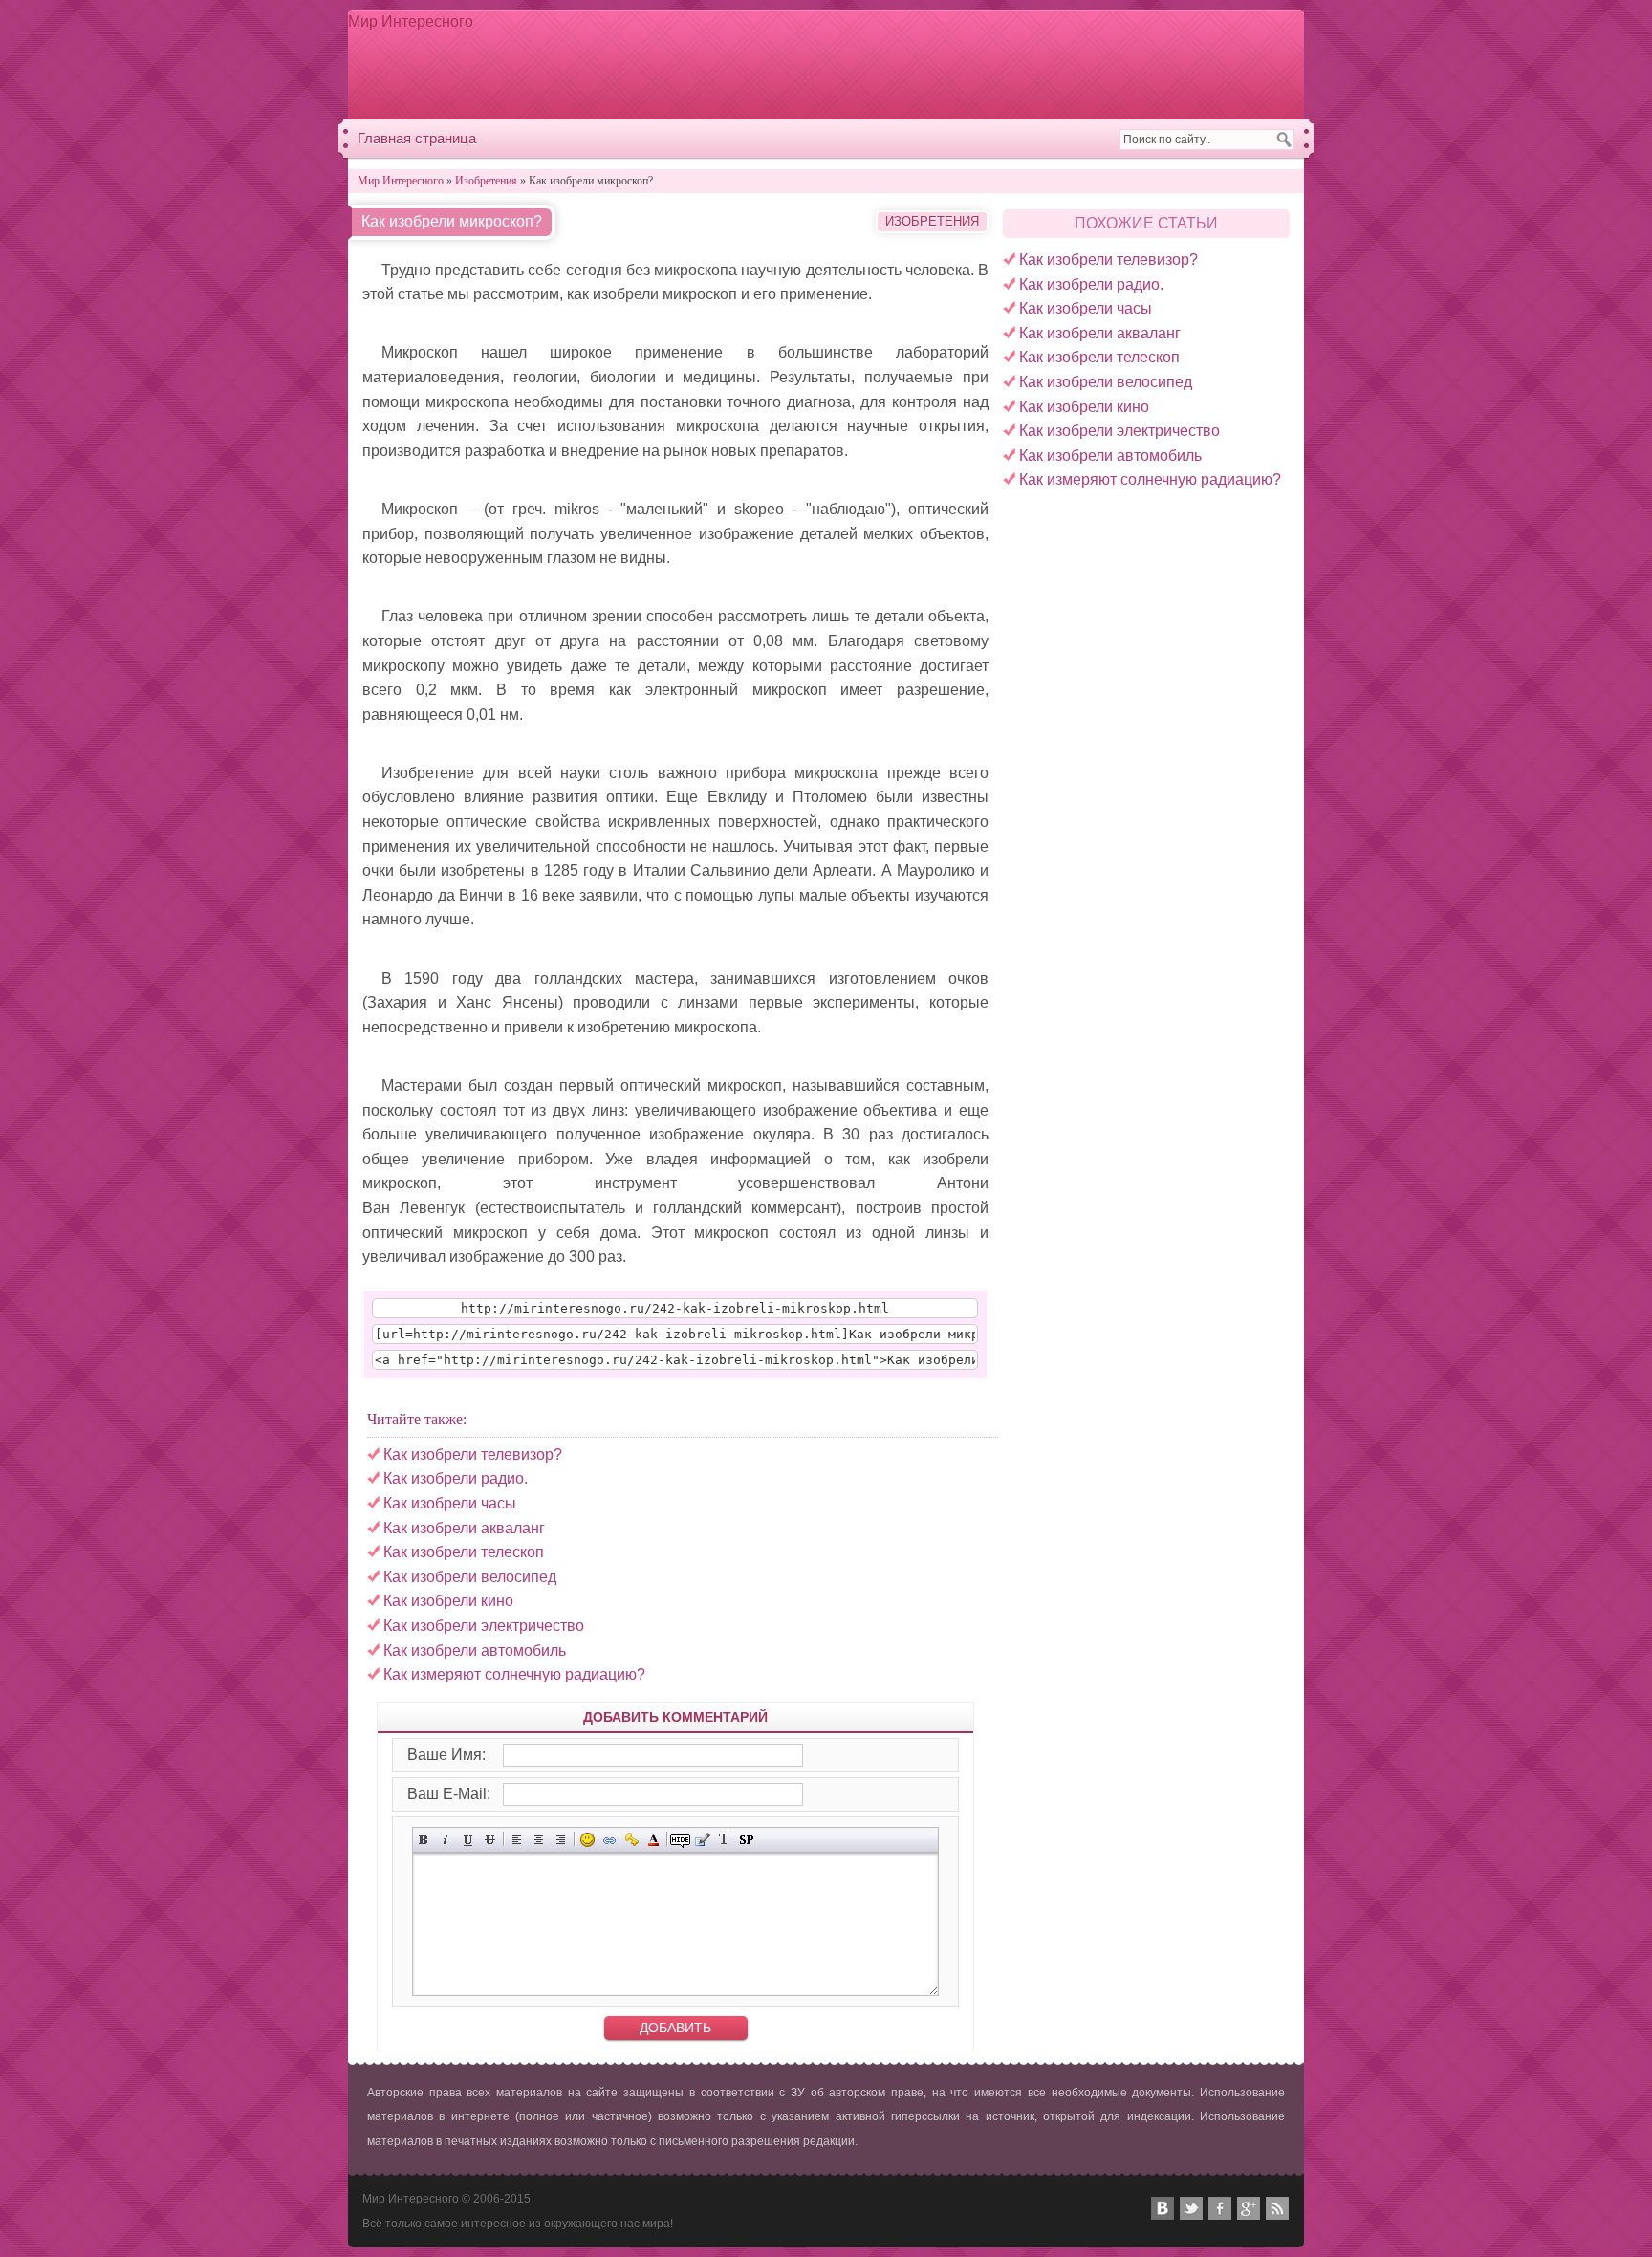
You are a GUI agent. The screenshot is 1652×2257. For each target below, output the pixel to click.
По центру (539, 1840)
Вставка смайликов (587, 1840)
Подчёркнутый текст (468, 1840)
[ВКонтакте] (1163, 2208)
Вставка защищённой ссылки (631, 1840)
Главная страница (417, 138)
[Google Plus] (1249, 2208)
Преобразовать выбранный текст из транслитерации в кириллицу (724, 1840)
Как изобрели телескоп (1099, 357)
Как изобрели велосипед (1106, 382)
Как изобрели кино (1084, 407)
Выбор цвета (653, 1840)
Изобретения (932, 221)
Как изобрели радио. (1091, 284)
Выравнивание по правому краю (561, 1840)
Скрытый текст (680, 1840)
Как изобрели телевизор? (1109, 260)
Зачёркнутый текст (490, 1840)
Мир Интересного (411, 22)
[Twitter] (1191, 2208)
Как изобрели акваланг (1100, 333)
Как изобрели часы (1086, 308)
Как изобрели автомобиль (1110, 456)
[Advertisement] (946, 64)
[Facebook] (1220, 2208)
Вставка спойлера (746, 1840)
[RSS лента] (1277, 2208)
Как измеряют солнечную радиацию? (1150, 479)
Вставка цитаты (702, 1840)
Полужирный (424, 1840)
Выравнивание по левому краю (517, 1840)
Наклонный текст (446, 1840)
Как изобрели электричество (1119, 431)
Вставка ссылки (609, 1840)
